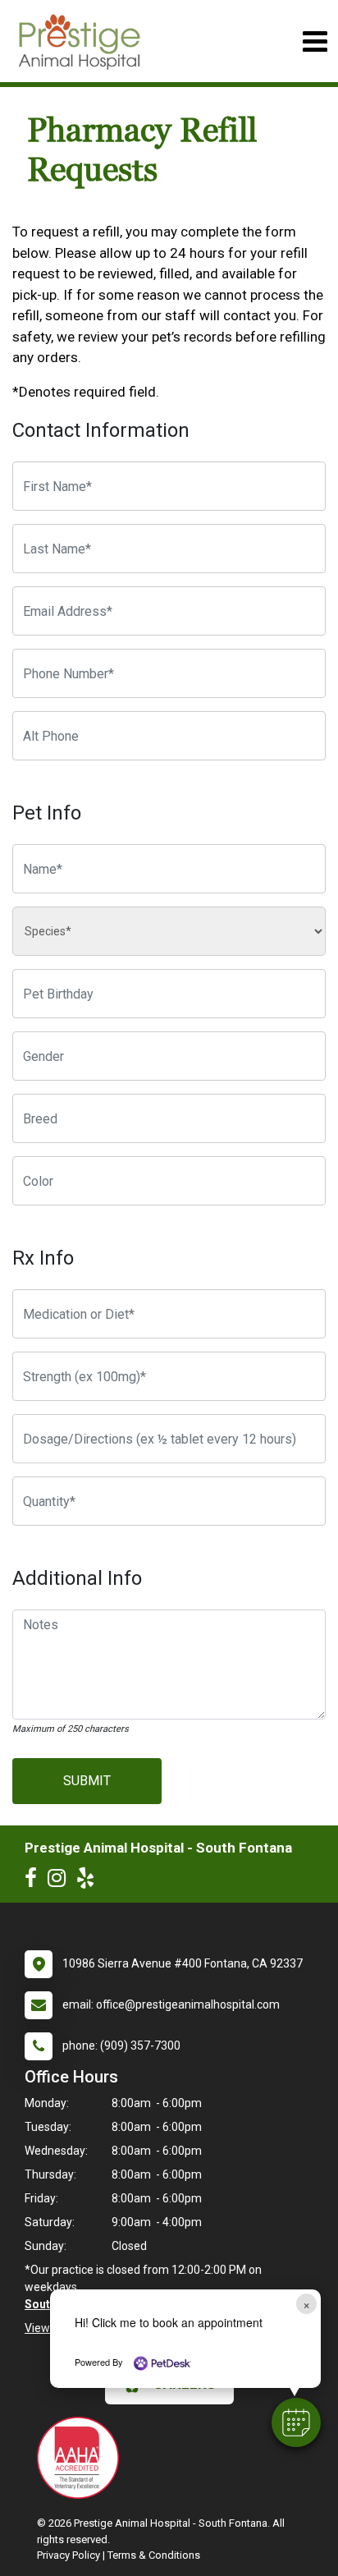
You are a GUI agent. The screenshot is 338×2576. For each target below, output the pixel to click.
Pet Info (47, 813)
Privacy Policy (69, 2555)
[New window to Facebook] (35, 1881)
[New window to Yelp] (89, 1881)
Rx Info (43, 1258)
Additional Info (77, 1578)
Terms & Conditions (154, 2555)
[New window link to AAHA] (82, 2458)
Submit (87, 1781)
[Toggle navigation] (315, 41)
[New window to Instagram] (61, 1881)
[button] (296, 2422)
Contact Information (101, 430)
